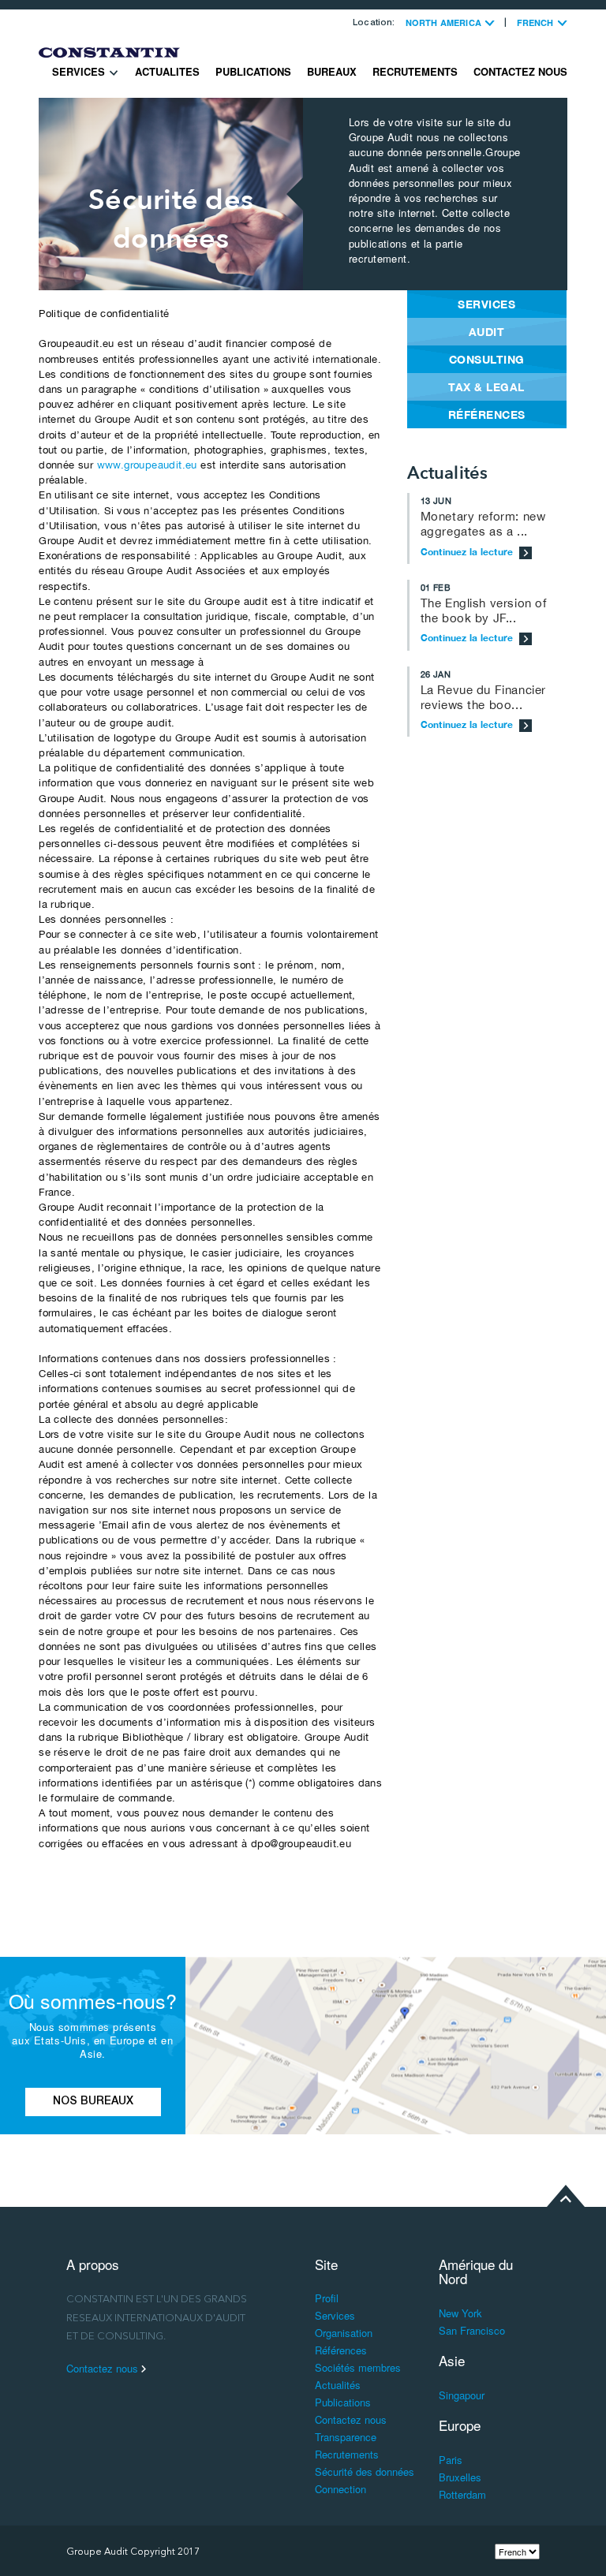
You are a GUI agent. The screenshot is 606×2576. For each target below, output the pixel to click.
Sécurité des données (365, 2471)
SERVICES (486, 304)
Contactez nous (520, 71)
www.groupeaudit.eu (147, 465)
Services (80, 71)
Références (341, 2350)
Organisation (344, 2333)
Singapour (462, 2395)
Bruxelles (460, 2477)
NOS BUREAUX (93, 2102)
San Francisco (472, 2330)
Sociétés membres (358, 2367)
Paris (451, 2460)
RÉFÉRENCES (487, 414)
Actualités (338, 2385)
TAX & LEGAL (486, 387)
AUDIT (487, 332)
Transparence (346, 2437)
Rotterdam (462, 2494)
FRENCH (537, 22)
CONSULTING (487, 359)
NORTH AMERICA (445, 22)
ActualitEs (167, 71)
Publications (253, 71)
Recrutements (415, 71)
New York (460, 2313)
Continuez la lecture (468, 552)
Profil (327, 2298)
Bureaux (332, 71)
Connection (340, 2489)
